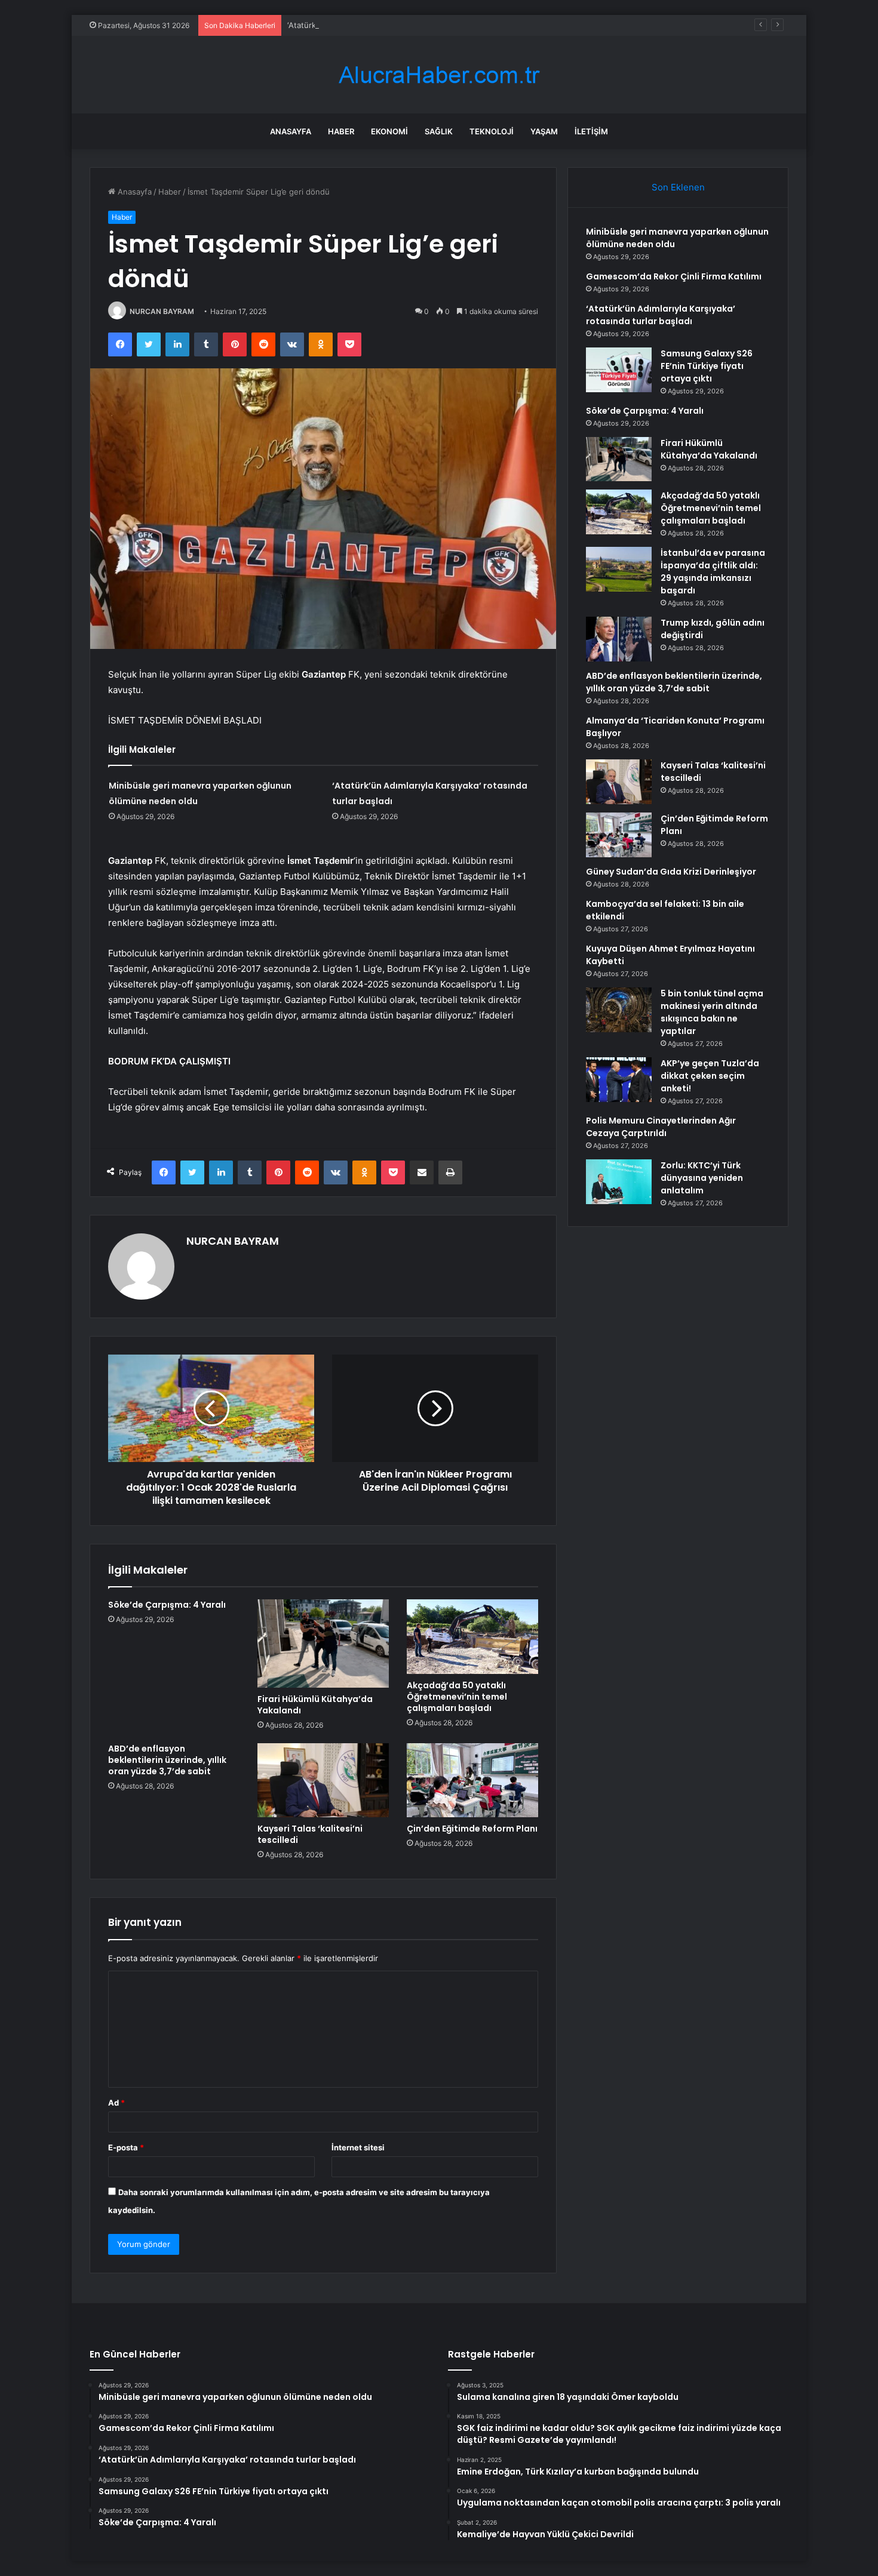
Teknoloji (492, 131)
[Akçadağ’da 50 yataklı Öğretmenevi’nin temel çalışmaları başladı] (472, 1636)
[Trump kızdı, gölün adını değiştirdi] (619, 639)
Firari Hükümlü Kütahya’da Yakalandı (315, 1705)
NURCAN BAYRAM (162, 311)
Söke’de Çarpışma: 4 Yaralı (167, 1605)
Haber (341, 131)
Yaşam (544, 131)
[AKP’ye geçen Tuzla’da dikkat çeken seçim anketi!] (619, 1080)
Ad (116, 2103)
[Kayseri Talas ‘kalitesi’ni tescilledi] (323, 1780)
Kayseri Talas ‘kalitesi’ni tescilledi (310, 1834)
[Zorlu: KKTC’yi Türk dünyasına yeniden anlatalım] (619, 1182)
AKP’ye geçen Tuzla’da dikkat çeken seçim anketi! (710, 1076)
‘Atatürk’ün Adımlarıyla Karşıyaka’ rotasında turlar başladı (390, 25)
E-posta (126, 2147)
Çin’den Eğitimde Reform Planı (472, 1829)
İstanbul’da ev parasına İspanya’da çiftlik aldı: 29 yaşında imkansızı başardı (713, 572)
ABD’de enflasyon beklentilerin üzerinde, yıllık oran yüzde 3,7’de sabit (167, 1760)
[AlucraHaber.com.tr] (439, 75)
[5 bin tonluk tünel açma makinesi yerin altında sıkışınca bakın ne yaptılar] (619, 1010)
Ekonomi (389, 131)
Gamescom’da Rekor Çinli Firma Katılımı (674, 276)
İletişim (591, 131)
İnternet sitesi (358, 2147)
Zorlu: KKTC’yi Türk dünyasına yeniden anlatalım (702, 1178)
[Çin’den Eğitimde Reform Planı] (472, 1780)
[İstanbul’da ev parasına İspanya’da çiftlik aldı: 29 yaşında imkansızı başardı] (619, 569)
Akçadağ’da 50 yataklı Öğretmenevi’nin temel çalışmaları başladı (457, 1697)
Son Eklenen (678, 187)
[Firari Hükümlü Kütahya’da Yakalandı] (323, 1644)
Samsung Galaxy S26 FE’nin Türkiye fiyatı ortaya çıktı (707, 366)
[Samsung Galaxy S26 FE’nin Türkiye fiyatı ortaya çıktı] (619, 370)
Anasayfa (291, 131)
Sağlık (439, 131)
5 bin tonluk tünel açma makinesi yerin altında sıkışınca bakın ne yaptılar (712, 1012)
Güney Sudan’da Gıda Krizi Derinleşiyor (671, 872)
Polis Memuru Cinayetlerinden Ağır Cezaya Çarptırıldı (661, 1127)
